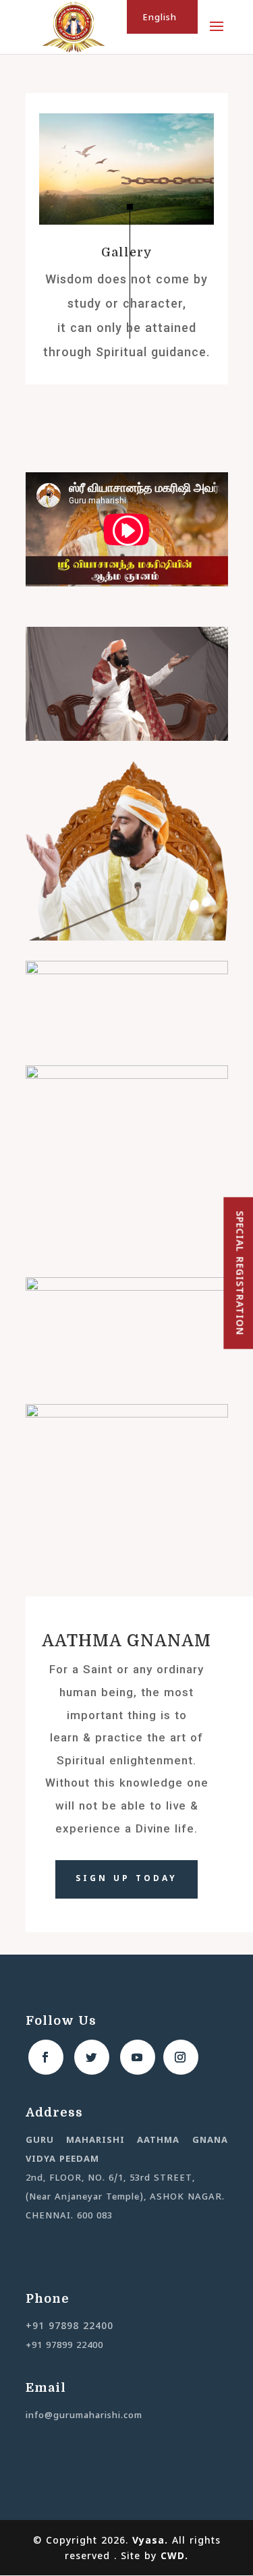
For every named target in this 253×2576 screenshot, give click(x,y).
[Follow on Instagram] (181, 2057)
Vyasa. (152, 2541)
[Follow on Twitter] (92, 2057)
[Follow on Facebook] (46, 2057)
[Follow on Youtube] (138, 2057)
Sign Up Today (126, 1879)
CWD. (174, 2557)
